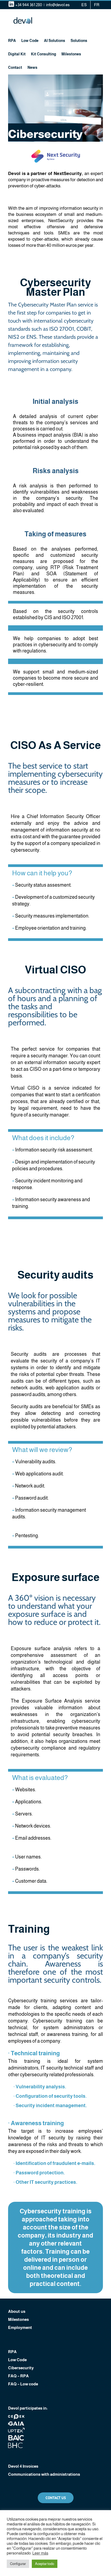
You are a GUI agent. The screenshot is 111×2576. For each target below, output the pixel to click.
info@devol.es (58, 5)
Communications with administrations (44, 2474)
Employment (20, 2327)
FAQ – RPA (18, 2376)
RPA (12, 2352)
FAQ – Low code (23, 2384)
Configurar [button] (18, 2564)
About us (17, 2311)
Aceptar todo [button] (45, 2564)
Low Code (17, 2360)
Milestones (18, 2319)
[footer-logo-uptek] (16, 2430)
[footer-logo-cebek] (16, 2416)
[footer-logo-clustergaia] (16, 2423)
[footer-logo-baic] (16, 2437)
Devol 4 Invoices (23, 2466)
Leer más (40, 2553)
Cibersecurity (21, 2368)
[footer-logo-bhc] (16, 2445)
